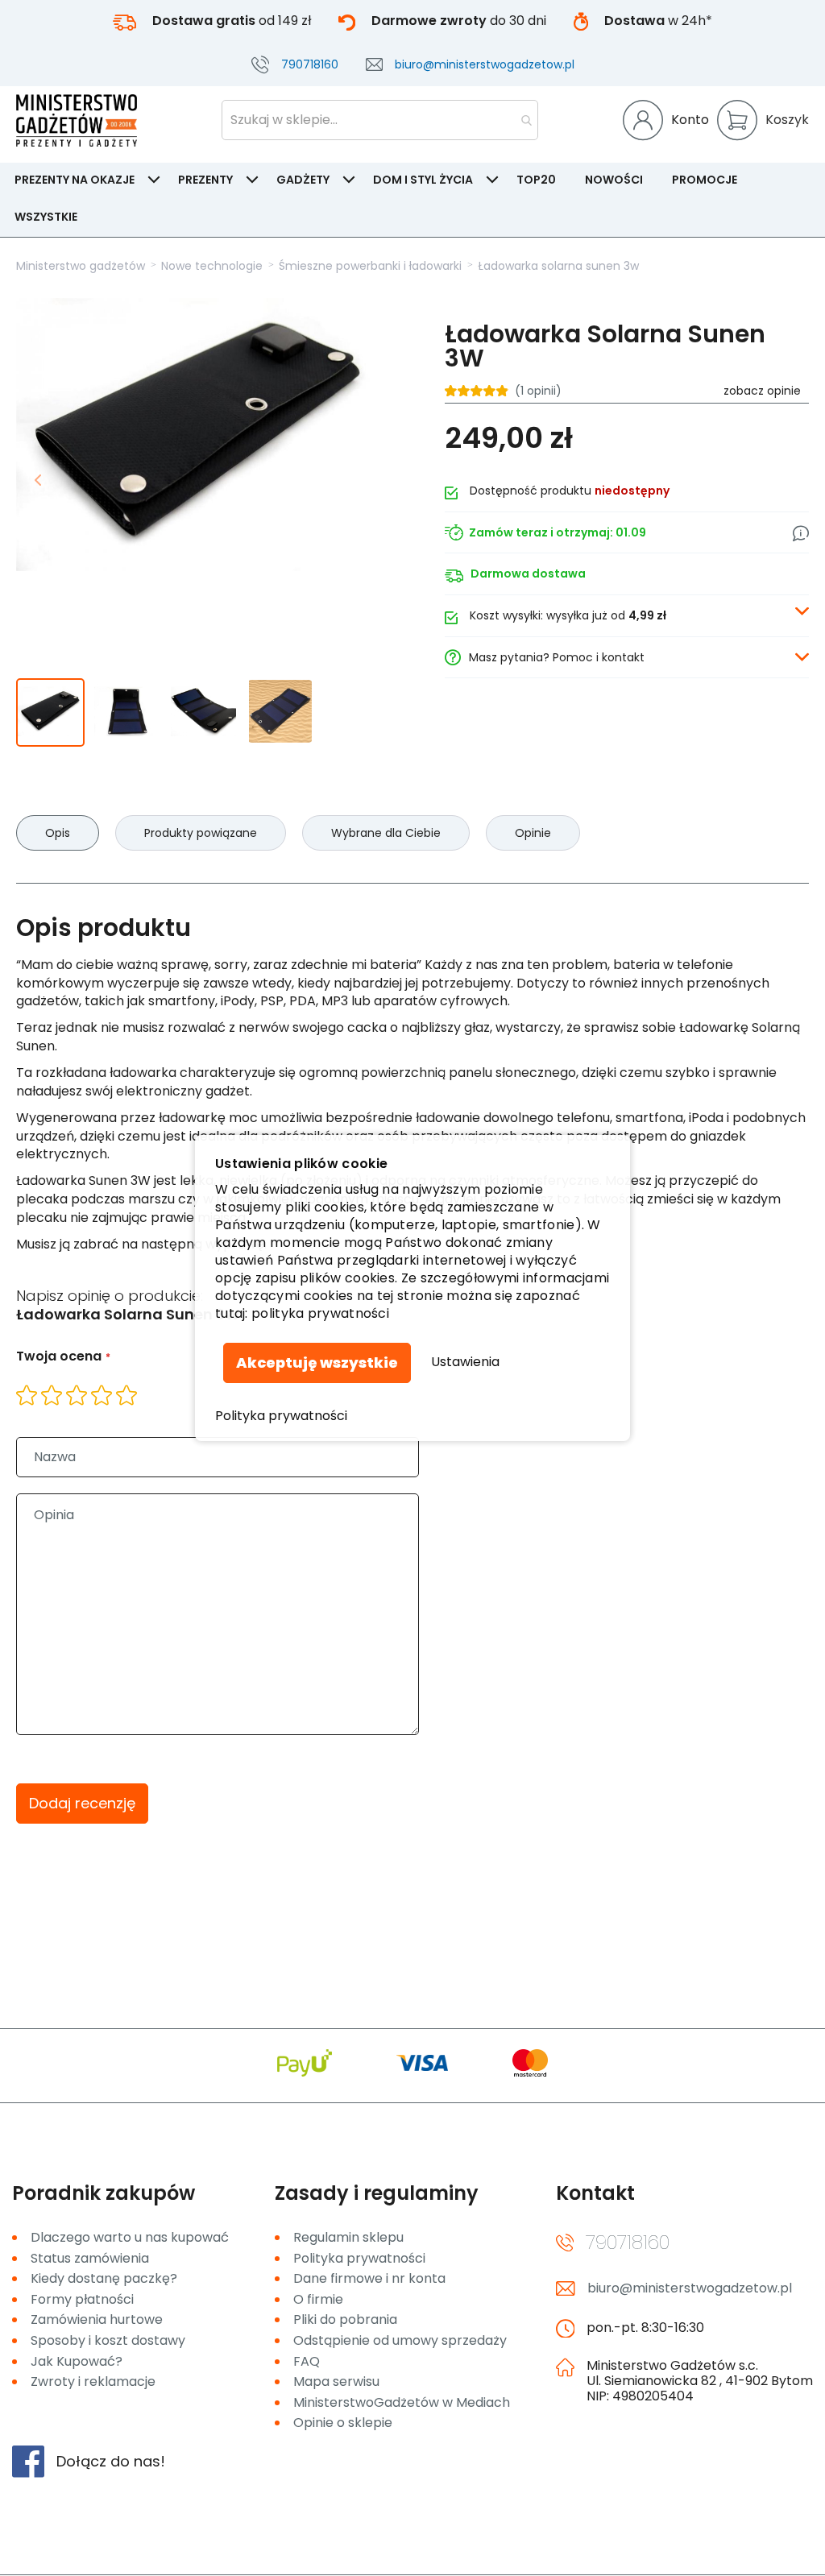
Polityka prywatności (281, 1416)
